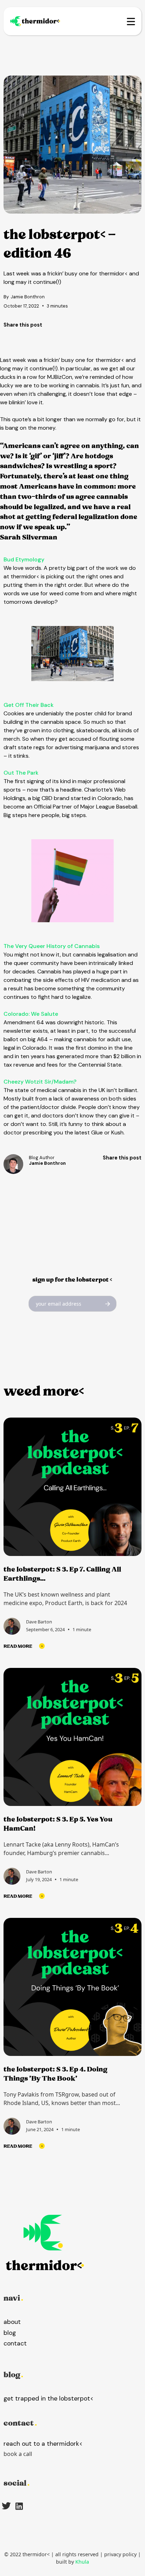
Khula (82, 2562)
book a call (18, 2454)
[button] (126, 21)
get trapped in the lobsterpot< (49, 2398)
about (12, 2322)
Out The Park (21, 773)
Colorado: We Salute (31, 1014)
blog (10, 2333)
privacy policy (120, 2554)
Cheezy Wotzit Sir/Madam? (40, 1082)
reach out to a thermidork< (43, 2444)
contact (15, 2343)
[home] (37, 21)
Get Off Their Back (29, 705)
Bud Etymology (24, 559)
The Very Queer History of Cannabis (52, 946)
